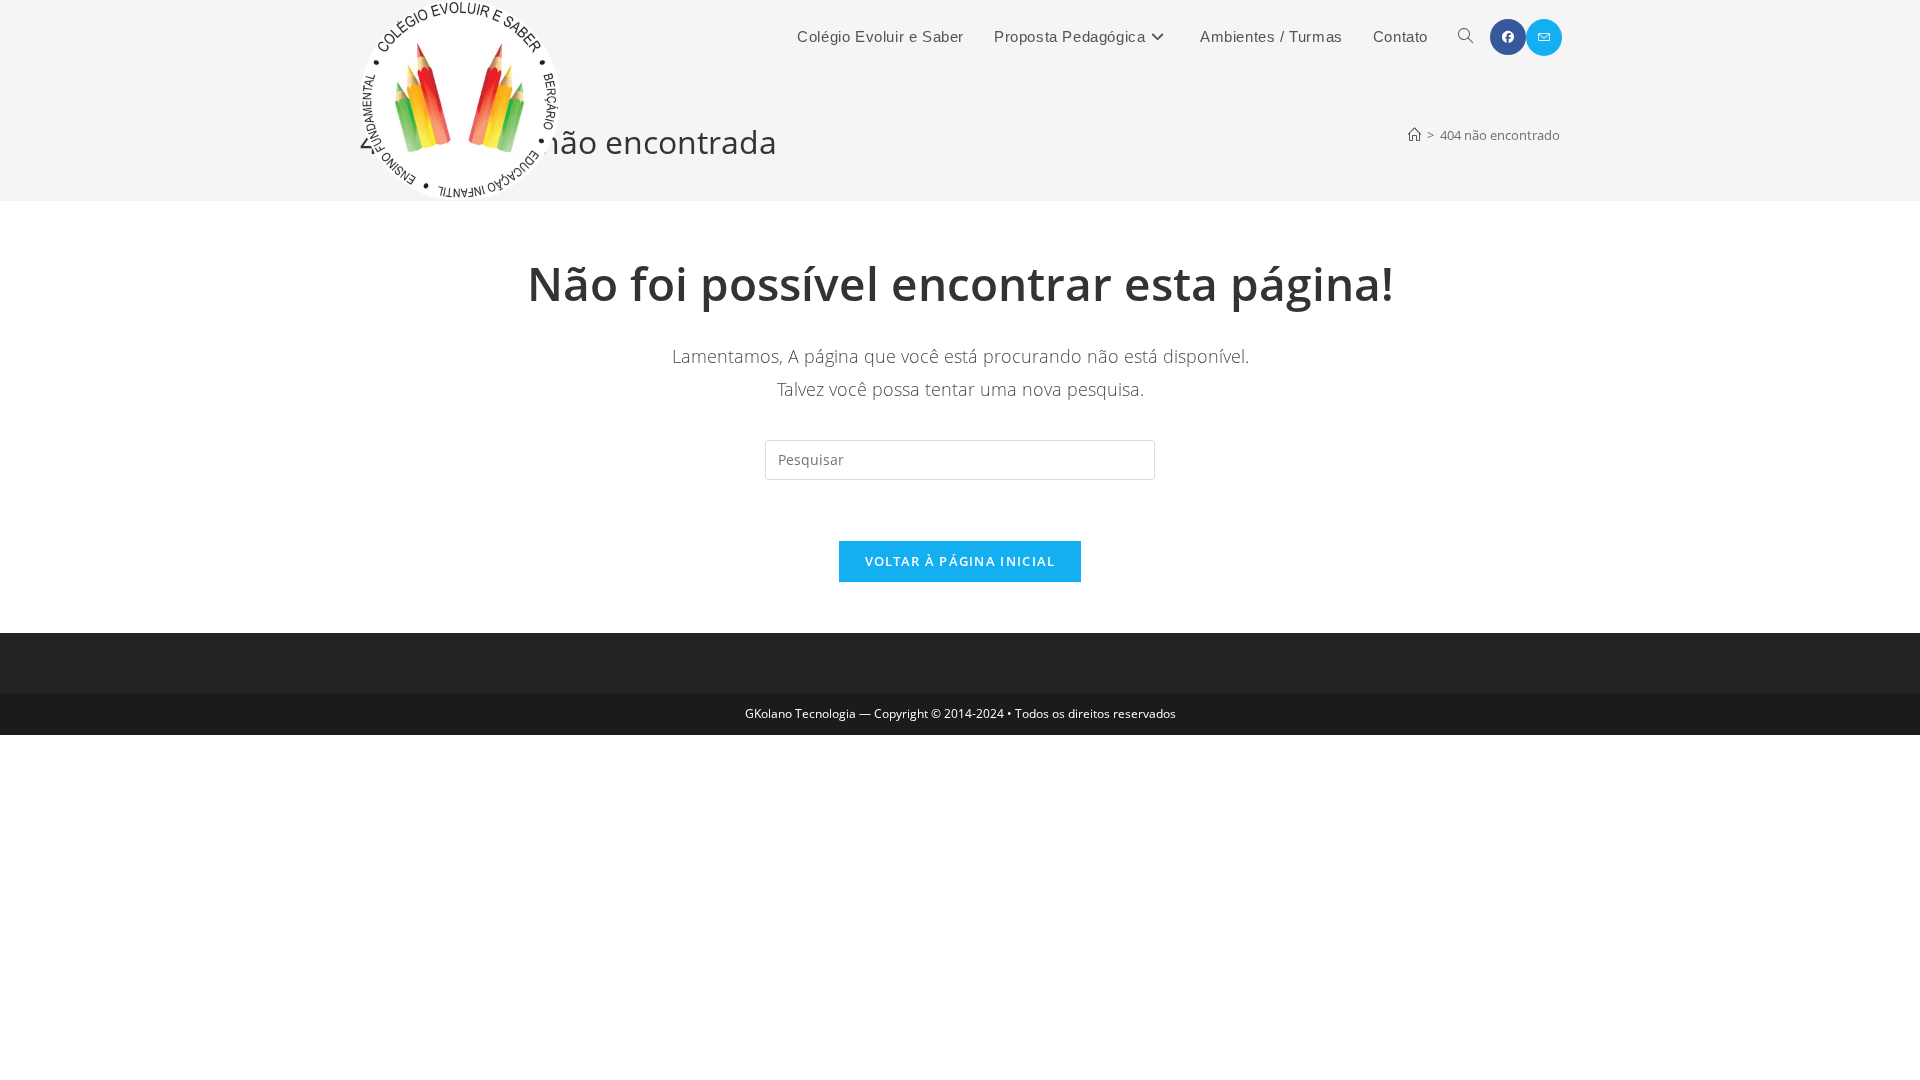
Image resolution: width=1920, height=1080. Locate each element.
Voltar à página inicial (960, 561)
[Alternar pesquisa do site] (1465, 37)
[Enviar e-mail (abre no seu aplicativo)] (1544, 37)
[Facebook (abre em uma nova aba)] (1508, 37)
